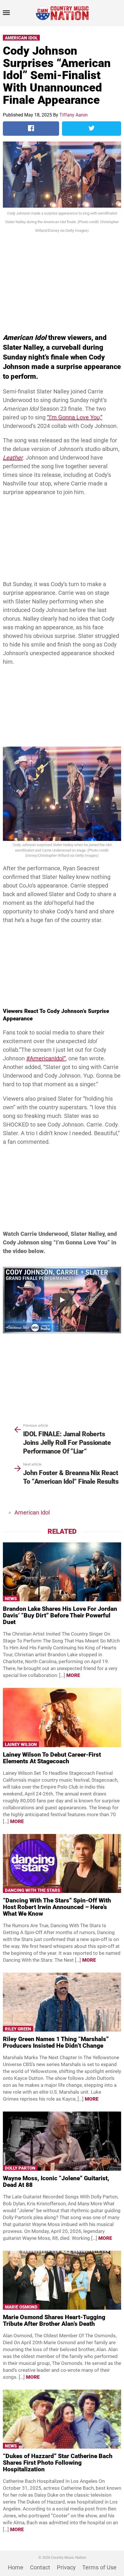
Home (16, 2567)
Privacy (66, 2567)
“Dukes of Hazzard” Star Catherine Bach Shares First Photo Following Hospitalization (58, 2463)
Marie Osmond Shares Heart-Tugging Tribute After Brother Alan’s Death (54, 2320)
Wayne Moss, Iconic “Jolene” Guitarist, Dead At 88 (56, 2182)
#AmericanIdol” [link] (46, 1058)
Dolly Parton (20, 2168)
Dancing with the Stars (32, 1890)
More (73, 1675)
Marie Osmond (21, 2307)
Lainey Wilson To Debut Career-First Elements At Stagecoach (52, 1758)
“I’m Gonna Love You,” (75, 417)
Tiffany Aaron (74, 115)
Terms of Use (99, 2567)
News (11, 1599)
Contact (40, 2567)
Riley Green (18, 2029)
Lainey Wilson (21, 1745)
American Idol (21, 38)
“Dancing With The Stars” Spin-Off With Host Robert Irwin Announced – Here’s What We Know (57, 1907)
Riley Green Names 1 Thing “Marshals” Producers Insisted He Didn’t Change (56, 2042)
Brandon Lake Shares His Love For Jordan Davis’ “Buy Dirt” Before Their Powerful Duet (60, 1615)
